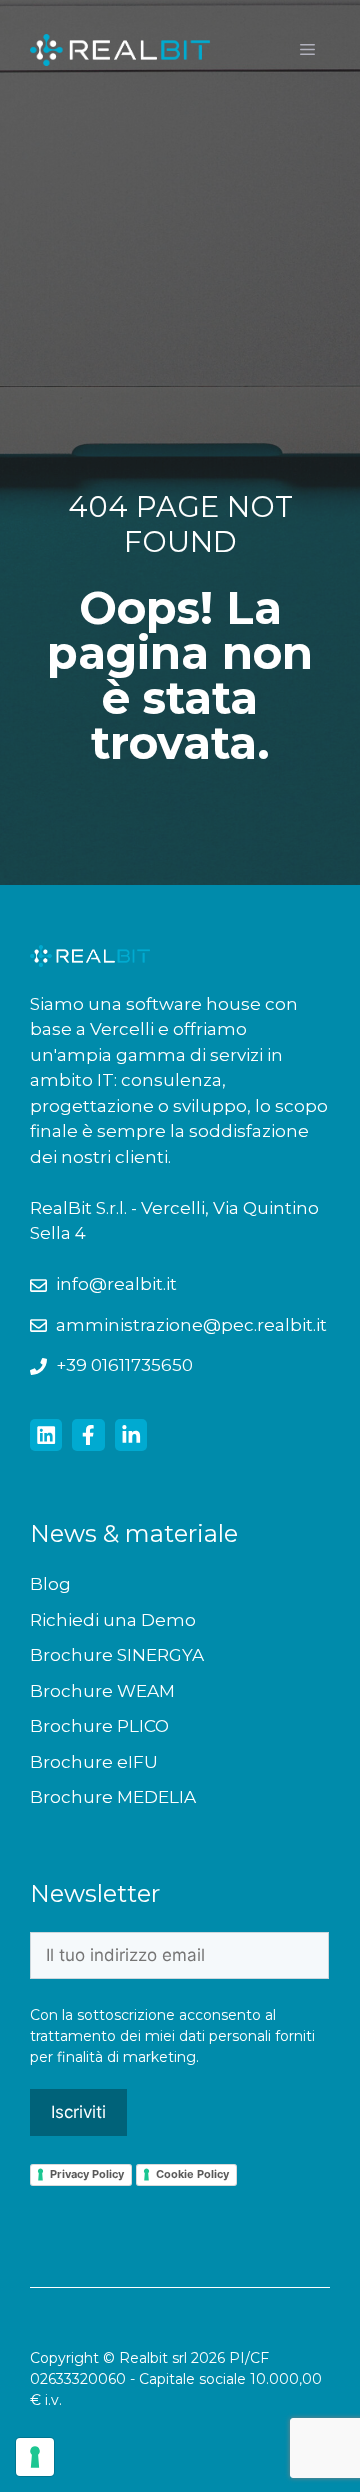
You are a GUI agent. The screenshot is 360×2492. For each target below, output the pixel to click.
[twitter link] (46, 1435)
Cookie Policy (192, 2174)
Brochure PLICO (99, 1726)
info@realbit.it (116, 1284)
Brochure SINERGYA (117, 1655)
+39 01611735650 (124, 1365)
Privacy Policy (87, 2174)
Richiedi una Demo (113, 1620)
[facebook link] (88, 1435)
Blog (50, 1584)
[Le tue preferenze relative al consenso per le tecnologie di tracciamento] (35, 2457)
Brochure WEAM (102, 1691)
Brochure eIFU (94, 1762)
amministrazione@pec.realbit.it (191, 1325)
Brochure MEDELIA (113, 1797)
